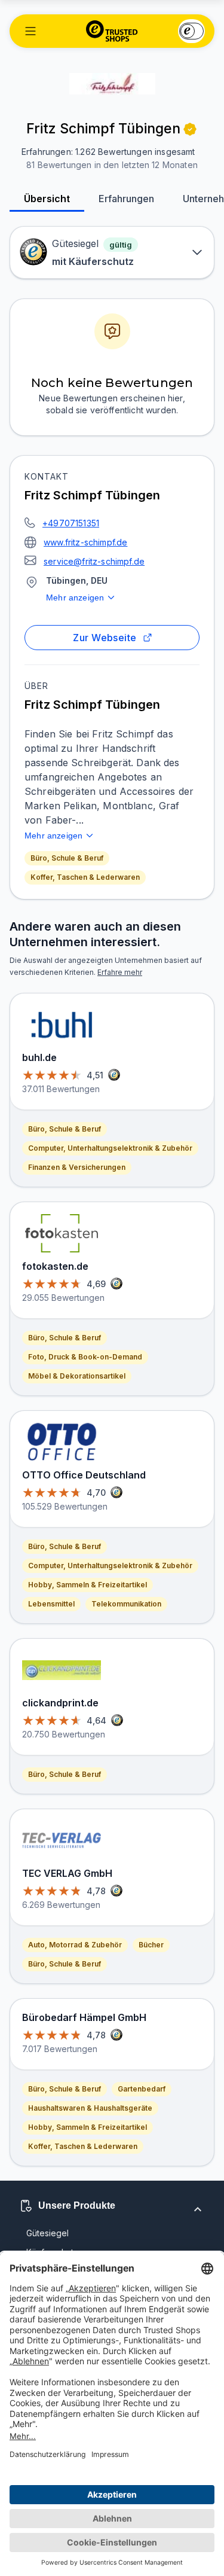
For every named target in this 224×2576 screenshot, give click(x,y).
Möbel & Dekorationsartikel (77, 1376)
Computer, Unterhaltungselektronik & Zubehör (110, 1148)
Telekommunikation (126, 1604)
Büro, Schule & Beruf (67, 858)
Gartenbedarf (142, 2089)
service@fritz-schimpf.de (94, 561)
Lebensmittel (51, 1604)
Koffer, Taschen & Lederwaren (85, 877)
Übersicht (47, 199)
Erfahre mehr (120, 972)
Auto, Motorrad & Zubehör (75, 1945)
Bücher (151, 1945)
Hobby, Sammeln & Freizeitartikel (88, 1585)
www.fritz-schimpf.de (85, 542)
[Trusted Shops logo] (112, 31)
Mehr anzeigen (75, 597)
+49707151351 (71, 523)
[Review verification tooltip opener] (190, 129)
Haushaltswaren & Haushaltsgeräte (90, 2108)
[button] (30, 31)
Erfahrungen (126, 199)
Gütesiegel (47, 2233)
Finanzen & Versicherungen (77, 1167)
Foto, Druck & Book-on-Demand (85, 1357)
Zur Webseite (105, 638)
